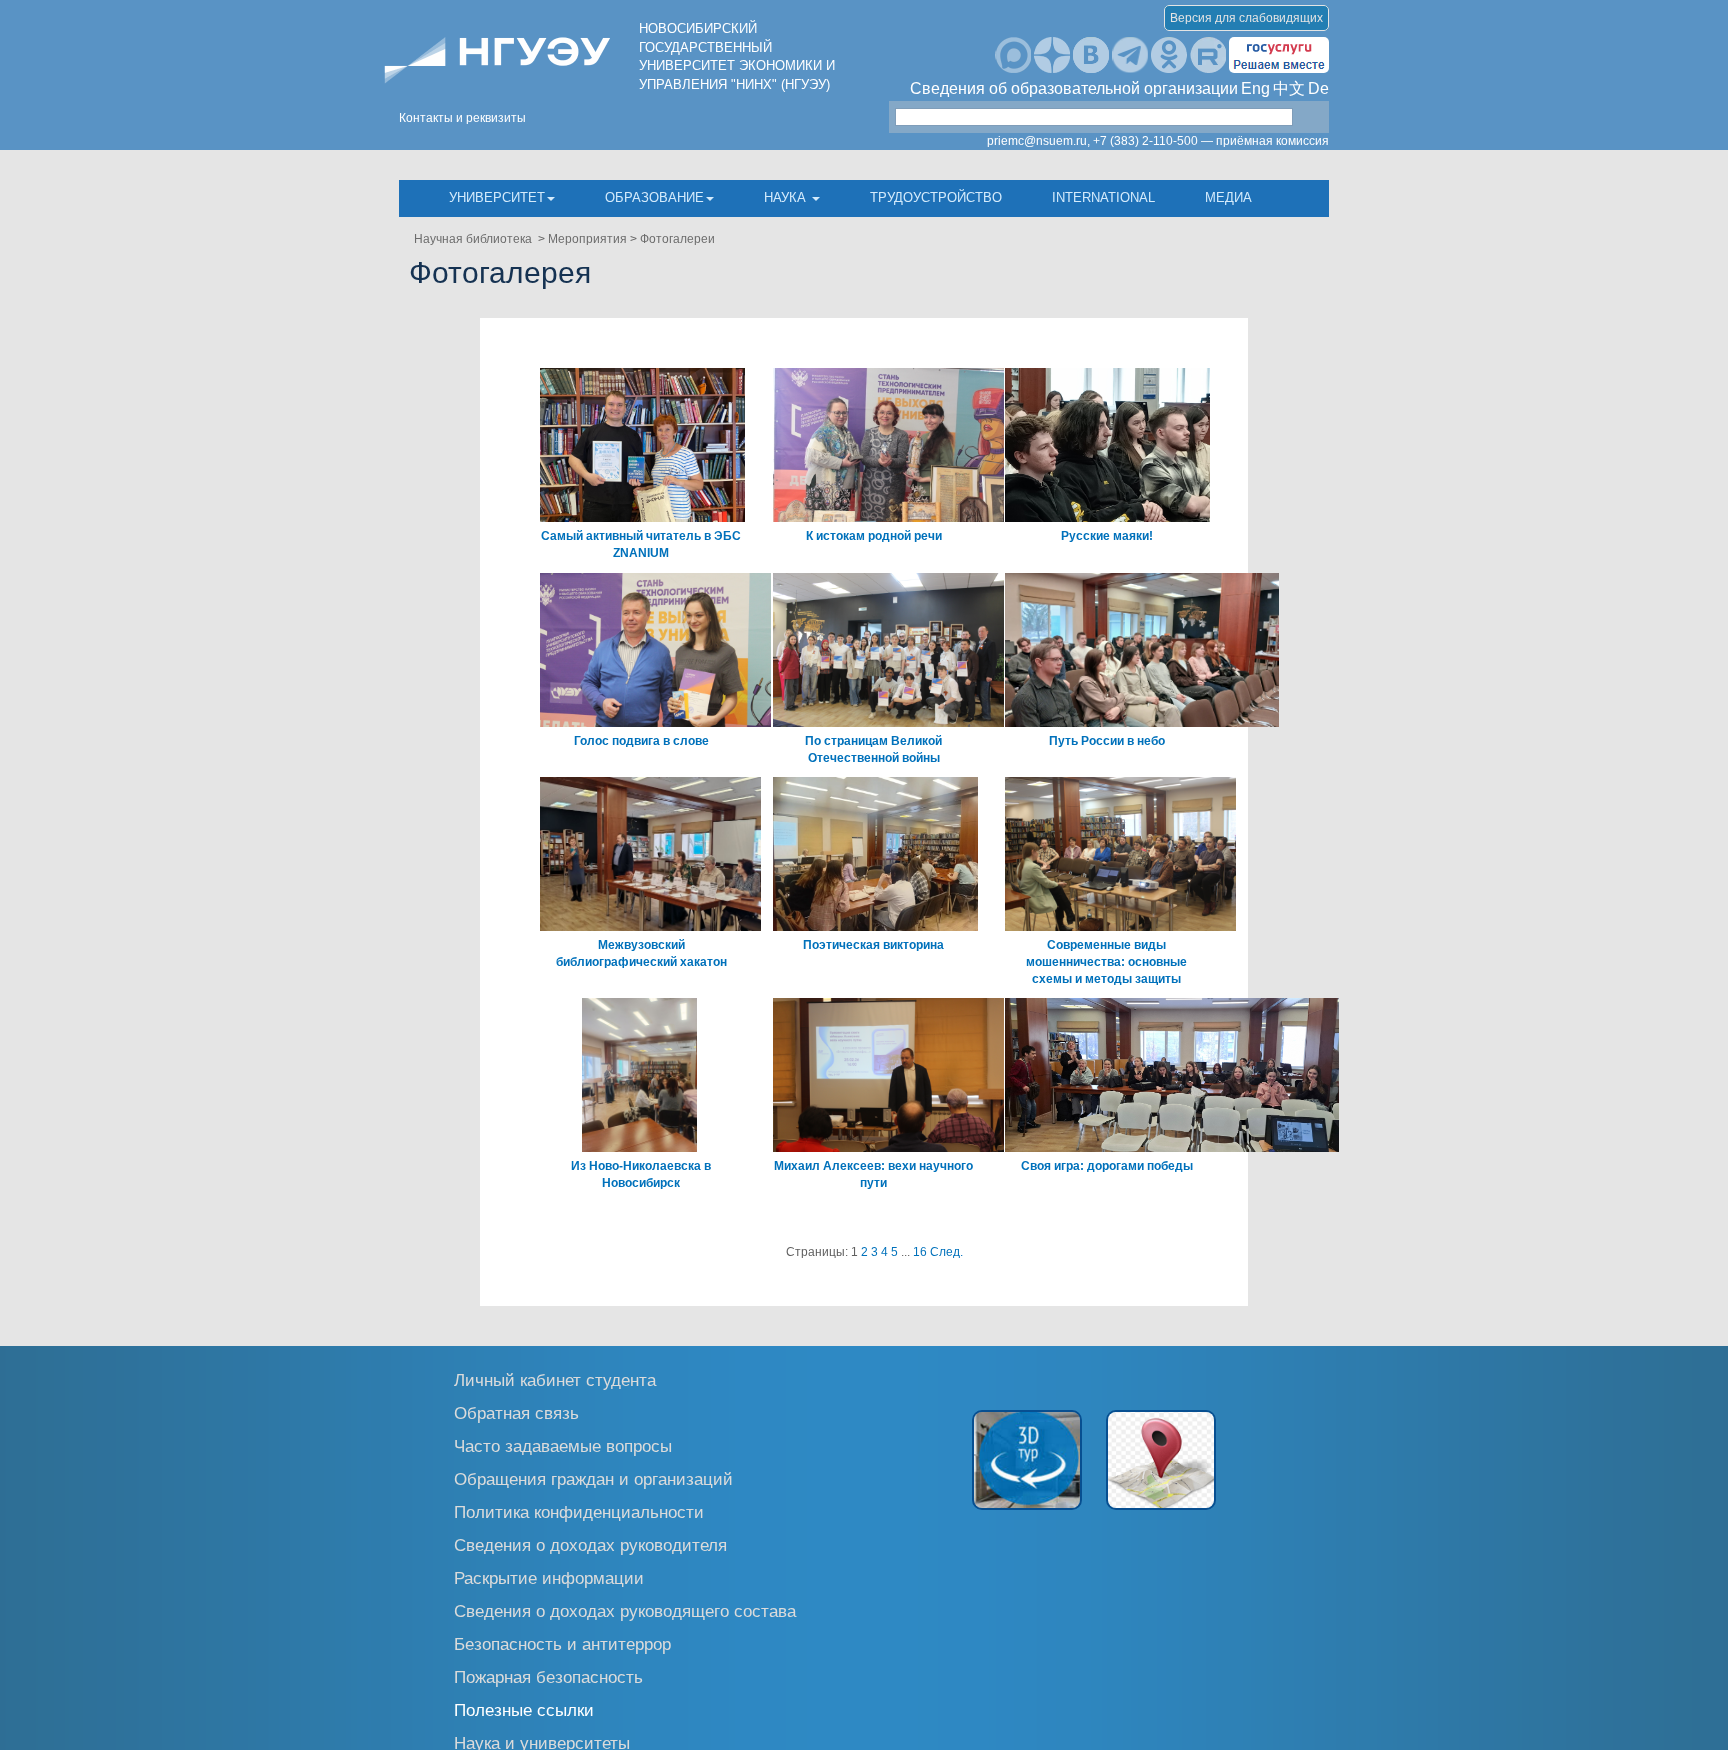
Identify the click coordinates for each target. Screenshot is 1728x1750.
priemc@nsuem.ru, (1038, 141)
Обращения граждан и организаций (593, 1478)
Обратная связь (516, 1412)
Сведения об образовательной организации (1074, 88)
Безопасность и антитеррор (562, 1643)
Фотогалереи (677, 239)
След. (946, 1252)
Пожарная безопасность (548, 1676)
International (1103, 197)
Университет (497, 197)
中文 (1289, 88)
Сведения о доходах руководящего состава (625, 1610)
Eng (1255, 88)
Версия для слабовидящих (1246, 18)
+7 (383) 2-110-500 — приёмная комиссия (1211, 141)
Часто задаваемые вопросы (563, 1445)
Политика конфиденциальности (579, 1511)
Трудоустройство (936, 197)
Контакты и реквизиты (462, 118)
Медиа (1228, 197)
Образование (654, 197)
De (1318, 88)
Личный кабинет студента (555, 1379)
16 (920, 1252)
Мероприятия (587, 239)
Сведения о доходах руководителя (590, 1544)
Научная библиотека (474, 239)
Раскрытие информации (549, 1577)
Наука (787, 197)
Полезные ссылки (524, 1709)
